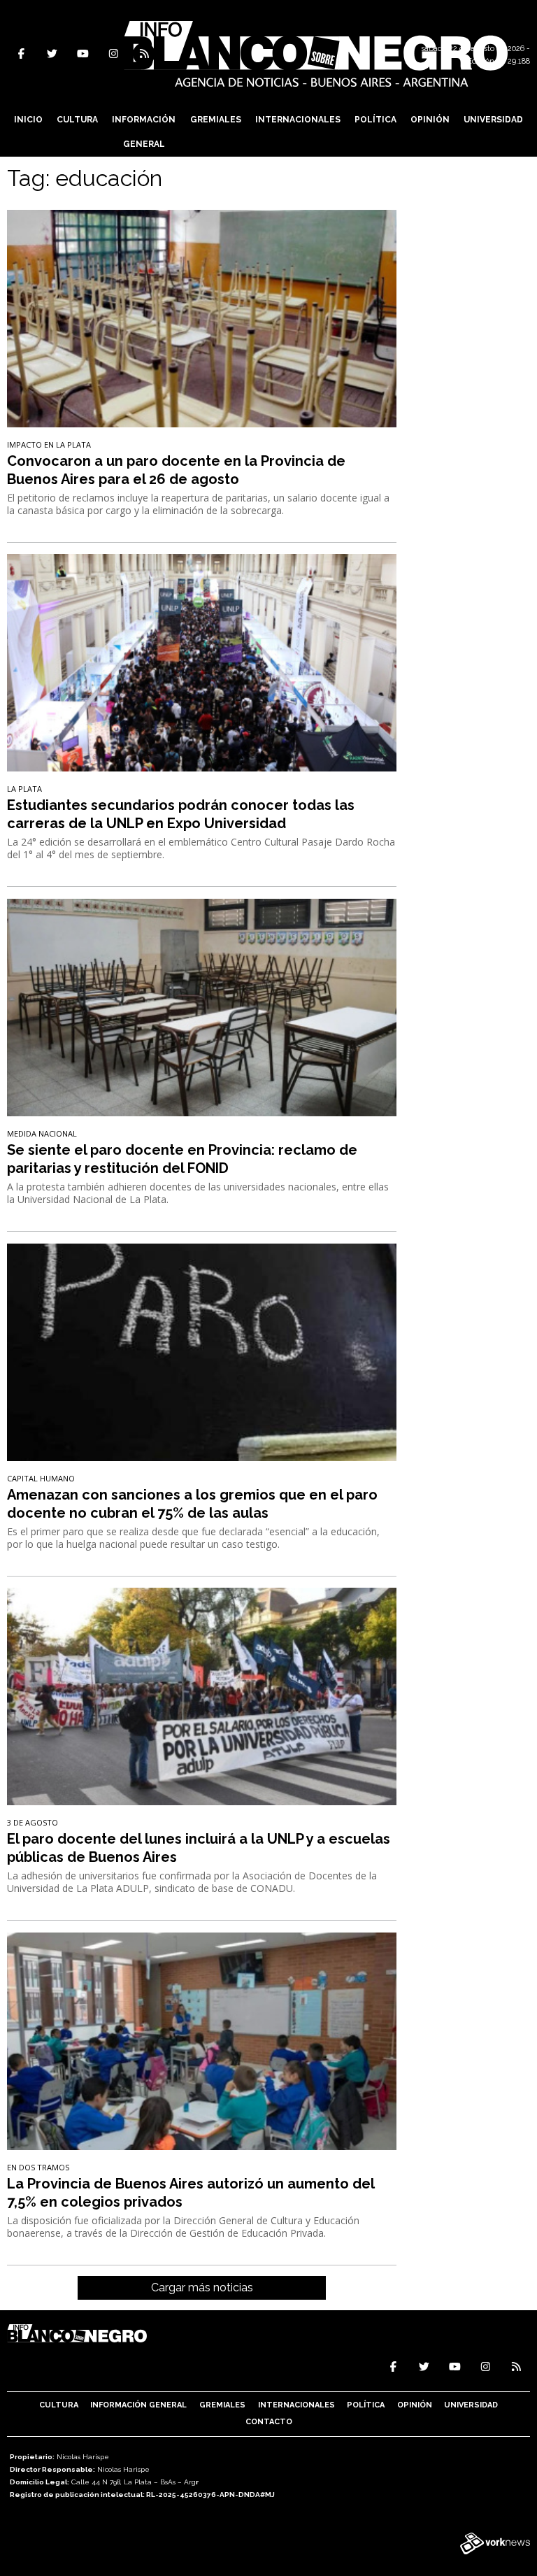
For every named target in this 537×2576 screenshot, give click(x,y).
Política (375, 120)
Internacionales (298, 120)
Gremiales (216, 120)
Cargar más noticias (202, 2287)
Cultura (77, 120)
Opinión (430, 120)
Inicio (28, 120)
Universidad (493, 120)
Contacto (269, 2422)
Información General (144, 132)
